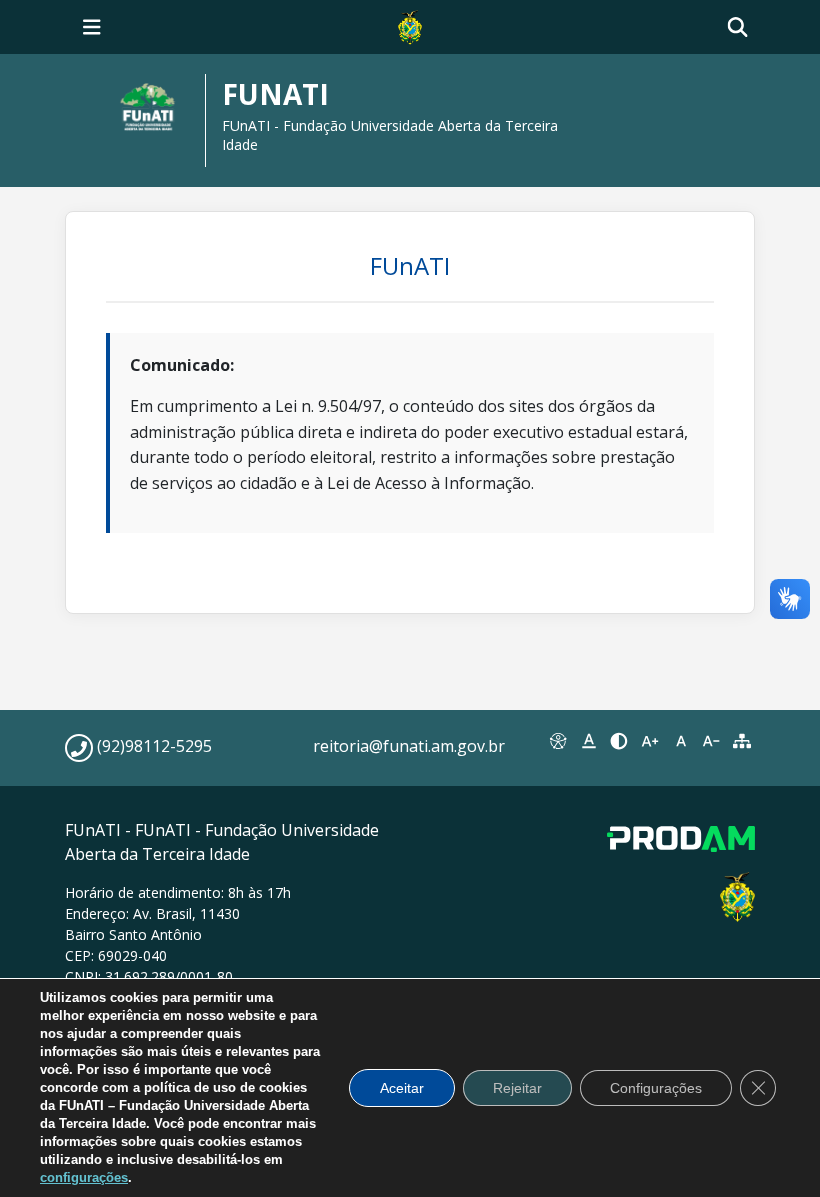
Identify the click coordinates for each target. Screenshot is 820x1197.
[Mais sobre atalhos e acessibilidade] (558, 741)
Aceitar (402, 1088)
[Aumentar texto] (650, 741)
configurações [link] (84, 1177)
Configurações (656, 1088)
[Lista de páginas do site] (741, 741)
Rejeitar (517, 1088)
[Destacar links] (589, 741)
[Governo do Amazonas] (410, 25)
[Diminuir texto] (711, 741)
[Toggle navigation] (92, 27)
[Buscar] (737, 27)
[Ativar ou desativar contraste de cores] (619, 741)
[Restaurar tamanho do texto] (680, 741)
